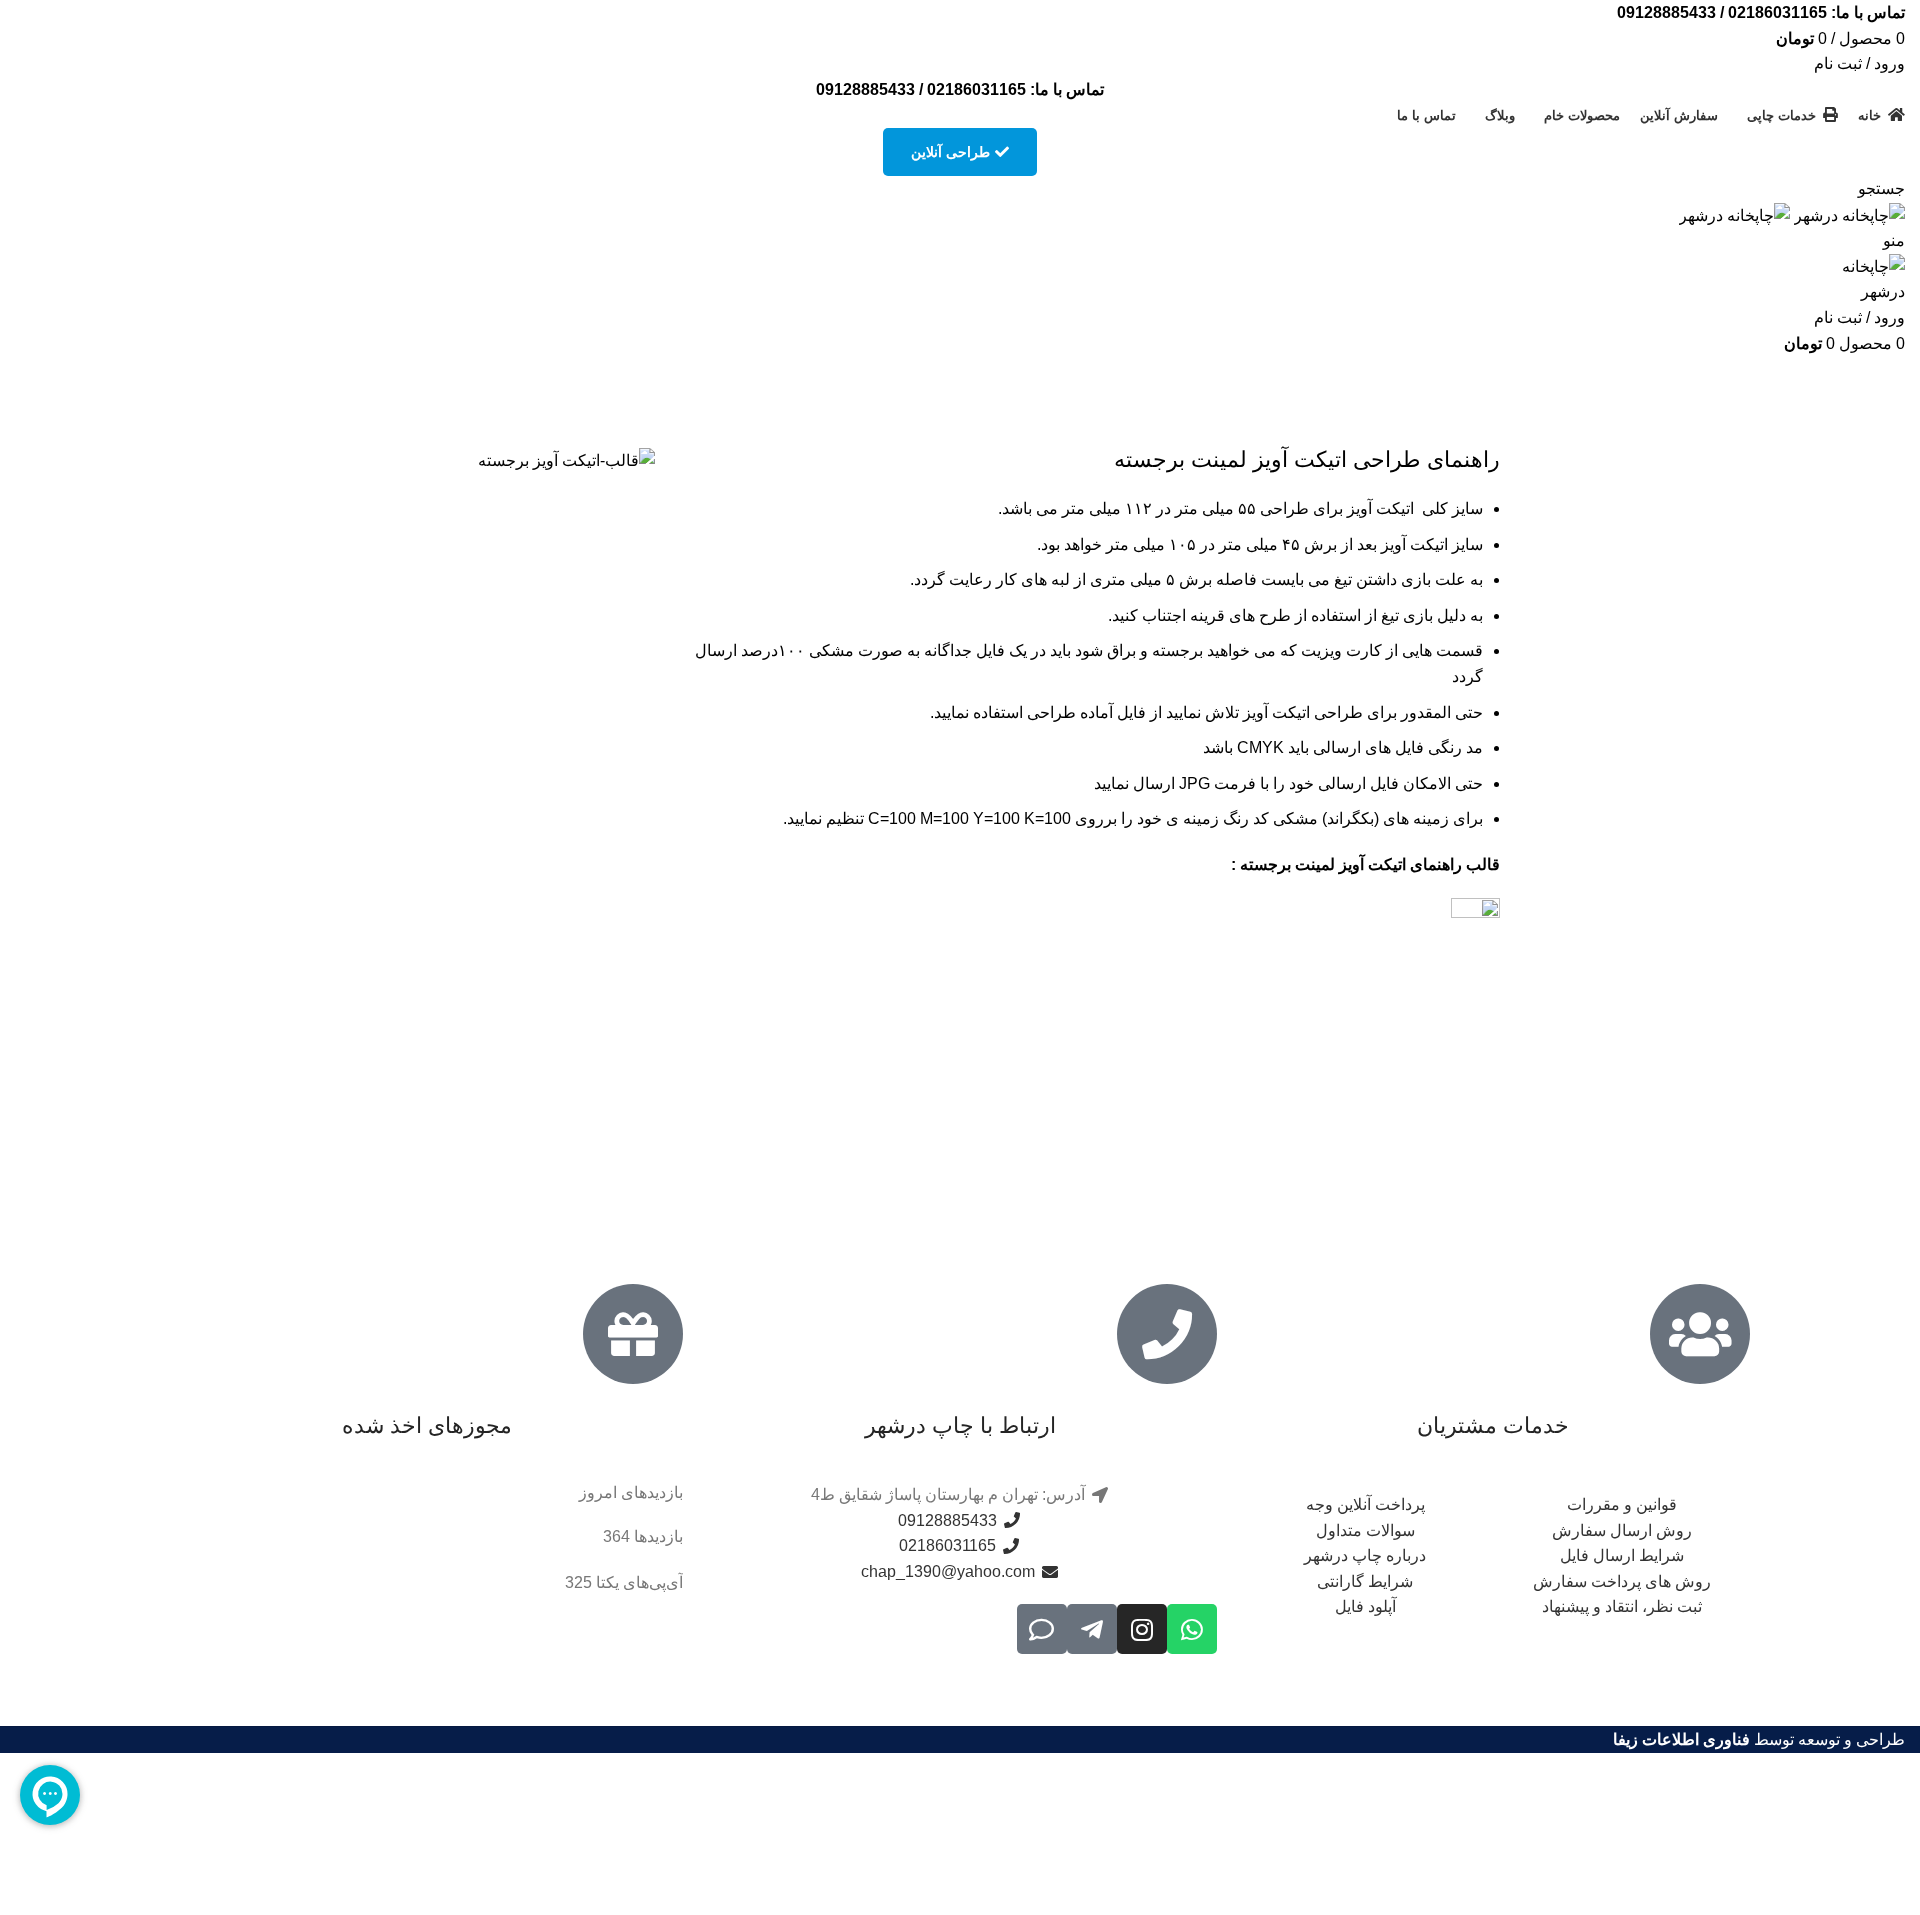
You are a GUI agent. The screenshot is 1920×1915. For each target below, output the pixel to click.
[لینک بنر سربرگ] (960, 957)
